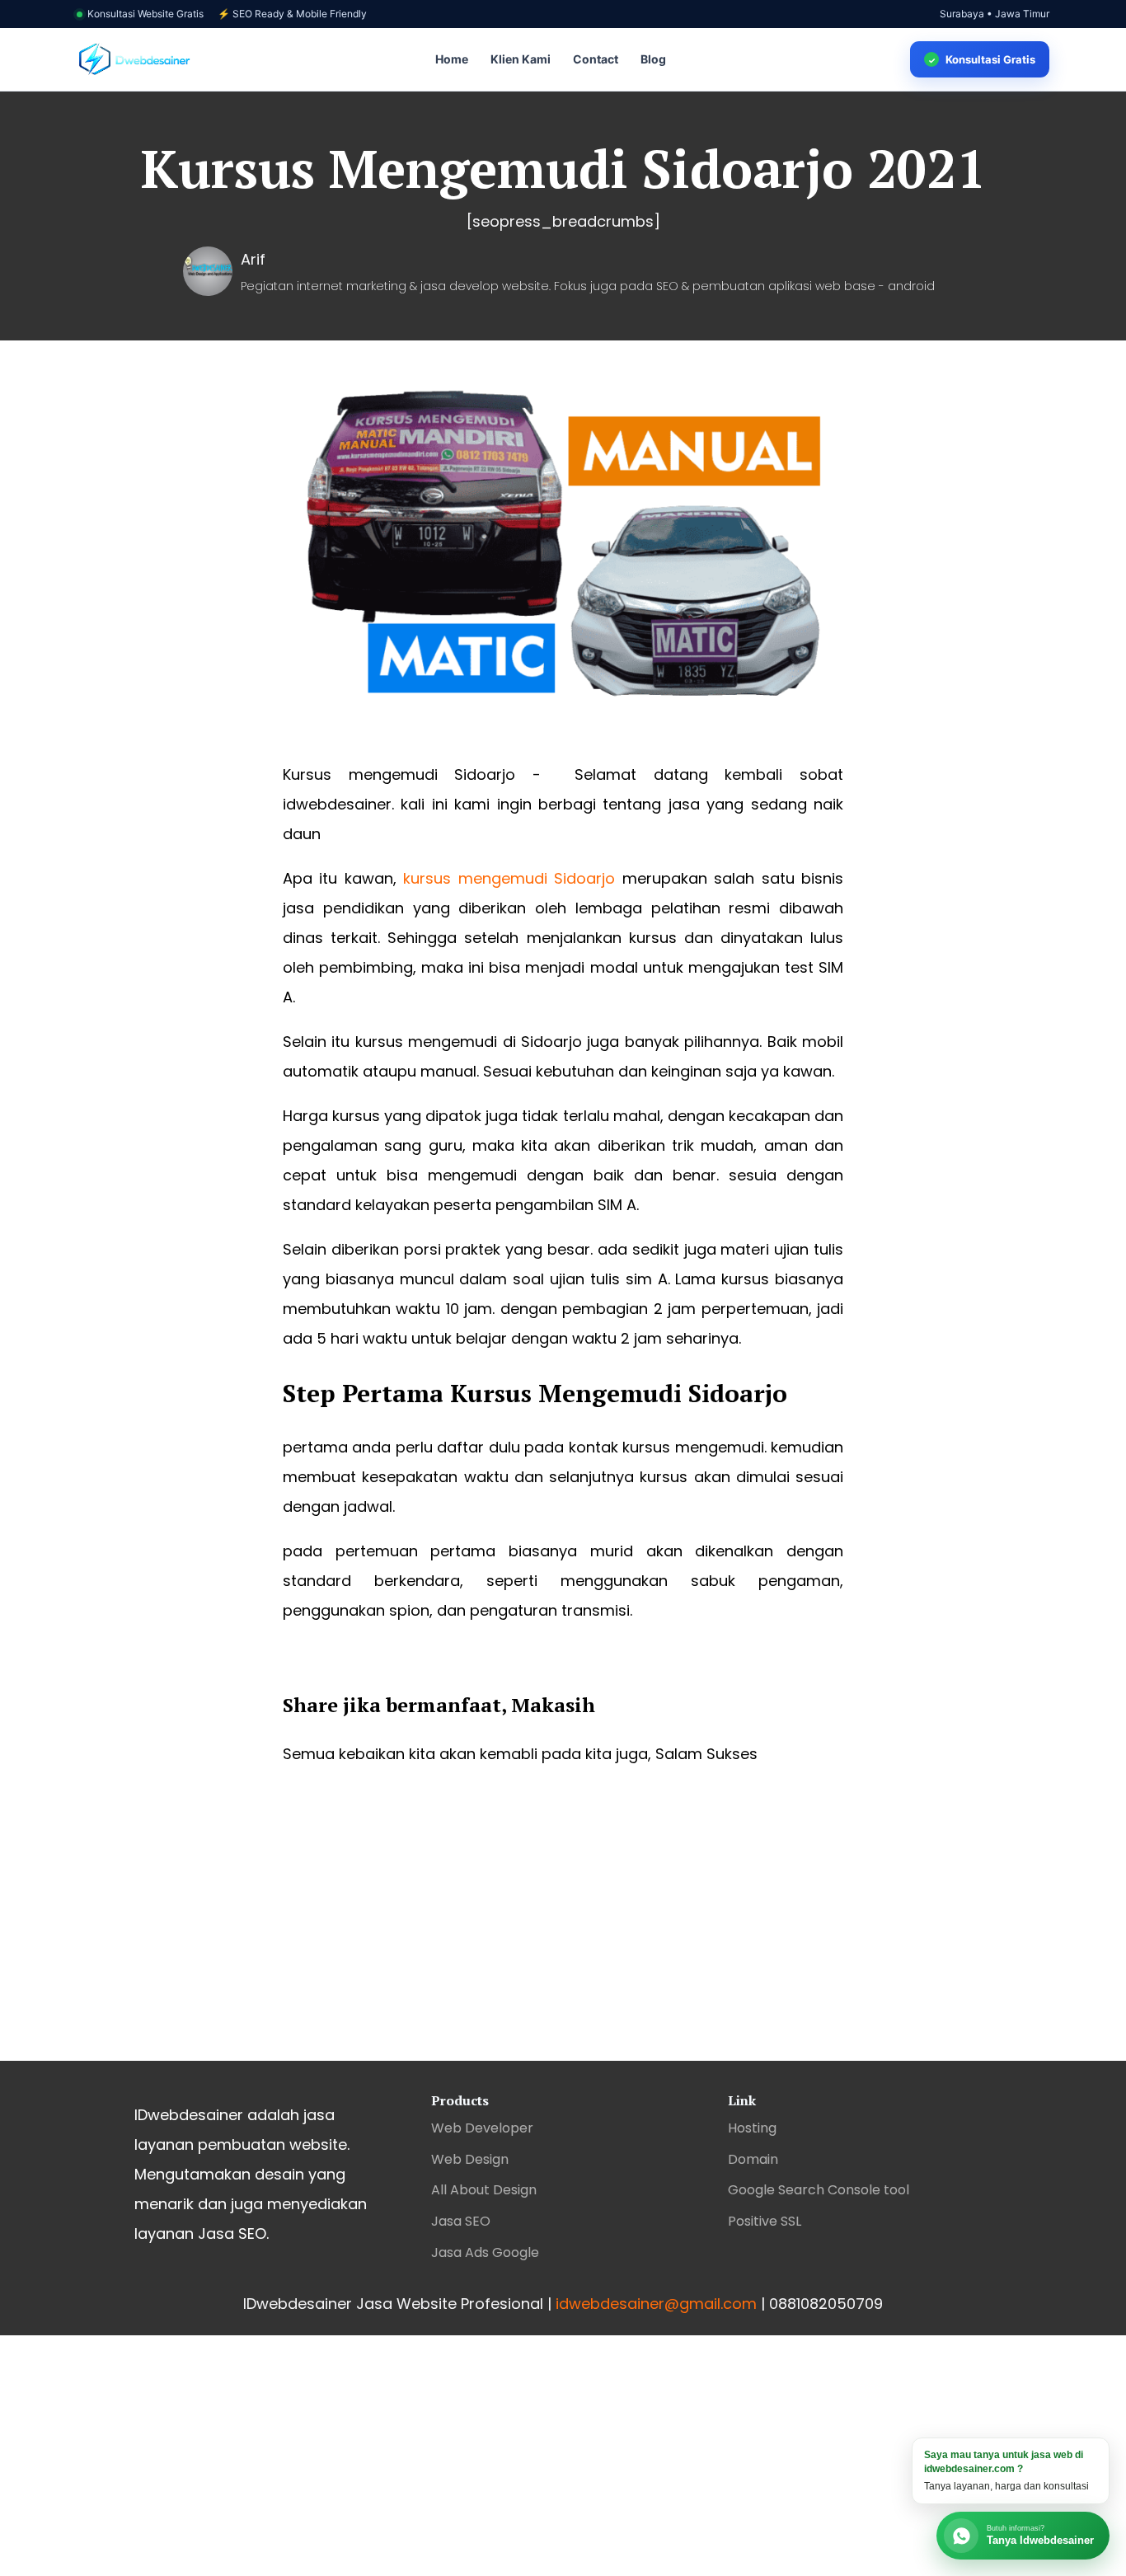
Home (452, 59)
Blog (653, 59)
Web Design (470, 2159)
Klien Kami (521, 59)
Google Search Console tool (819, 2190)
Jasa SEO (461, 2221)
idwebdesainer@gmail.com (656, 2304)
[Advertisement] (563, 1929)
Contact (596, 59)
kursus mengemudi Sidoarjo (509, 878)
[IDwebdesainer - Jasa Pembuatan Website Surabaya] (134, 60)
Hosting (752, 2128)
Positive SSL (765, 2221)
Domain (753, 2159)
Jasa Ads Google (485, 2252)
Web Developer (482, 2128)
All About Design (484, 2190)
